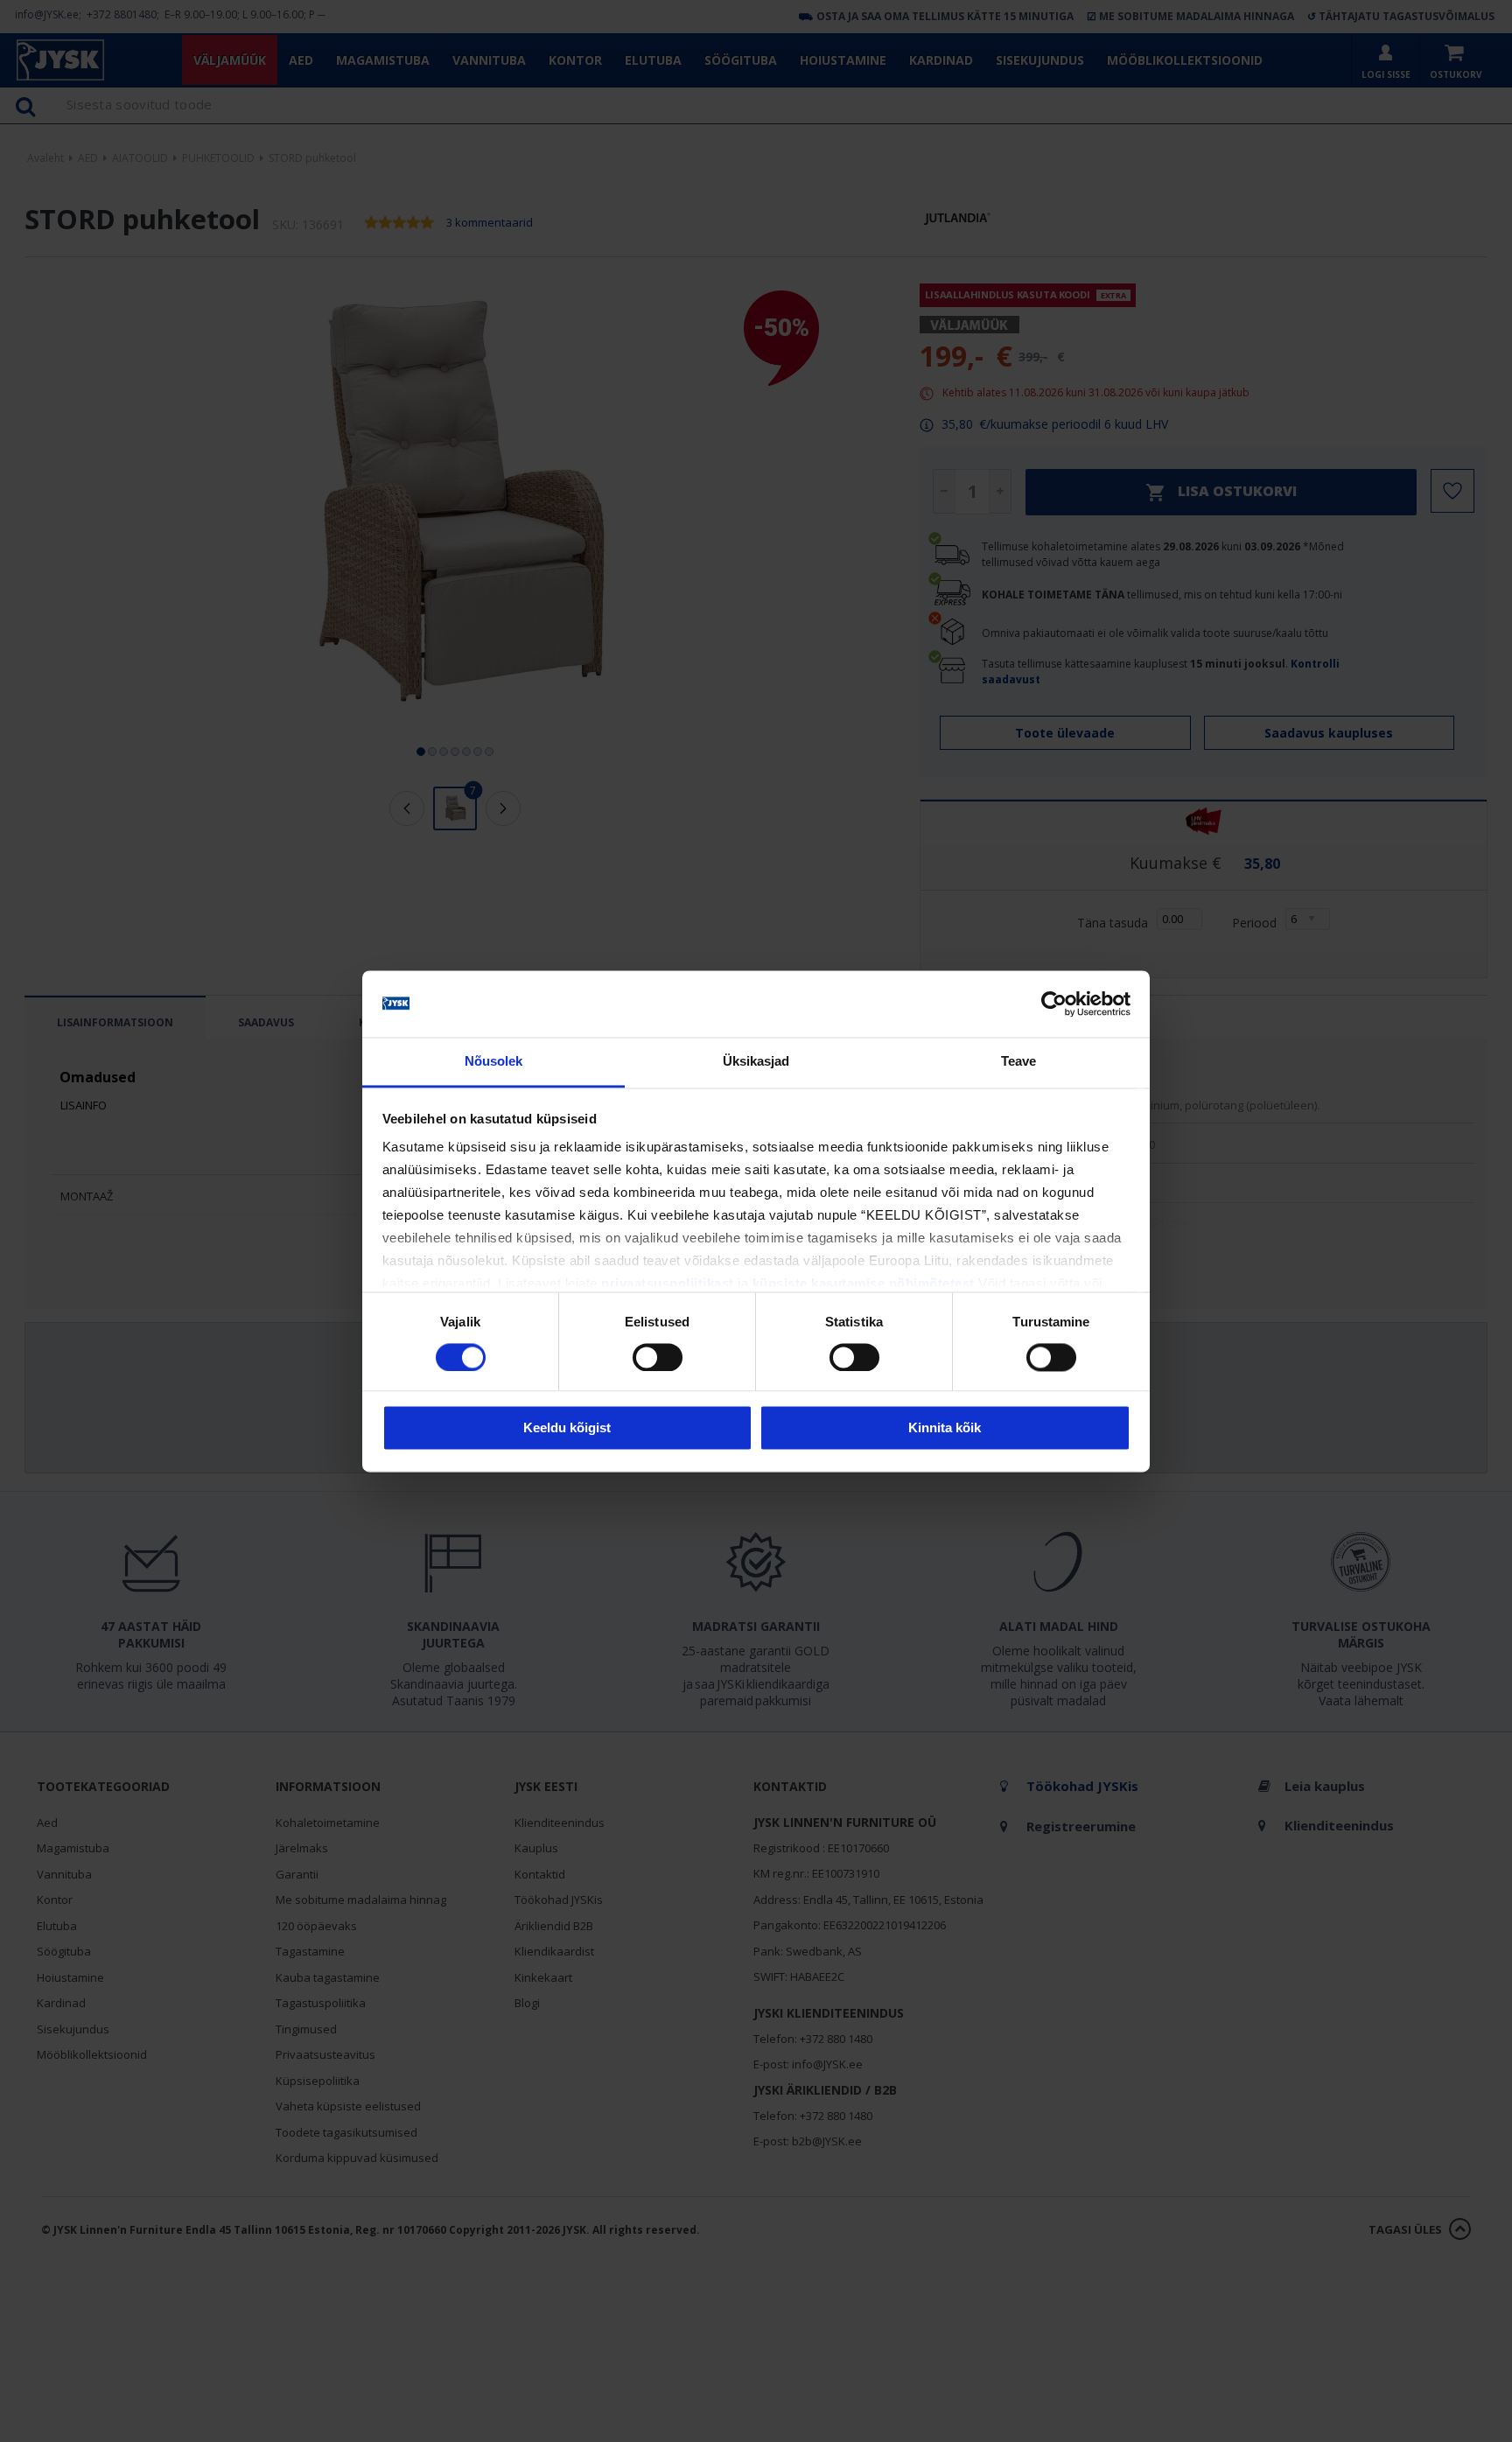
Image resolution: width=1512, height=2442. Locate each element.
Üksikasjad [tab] (756, 1062)
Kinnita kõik (945, 1428)
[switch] (658, 1357)
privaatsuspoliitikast (668, 1284)
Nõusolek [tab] (494, 1062)
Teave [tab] (1019, 1062)
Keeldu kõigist (567, 1428)
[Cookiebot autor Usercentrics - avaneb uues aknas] (1054, 1004)
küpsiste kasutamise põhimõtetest (864, 1284)
